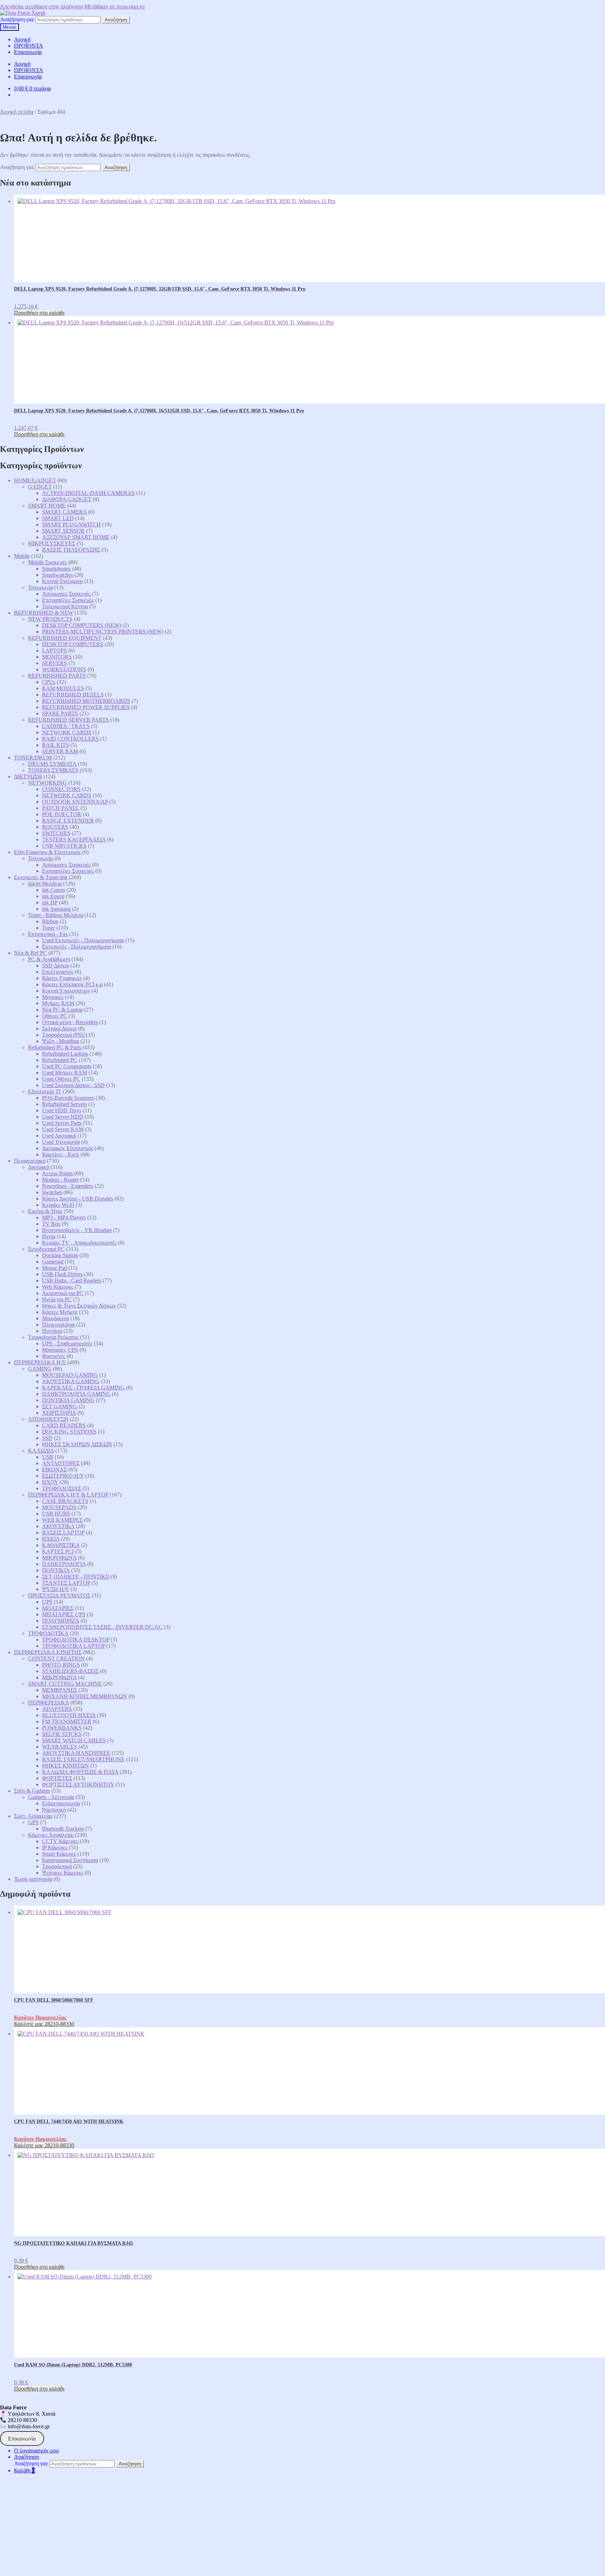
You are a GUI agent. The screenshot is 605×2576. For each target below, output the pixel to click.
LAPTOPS (54, 650)
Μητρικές (53, 997)
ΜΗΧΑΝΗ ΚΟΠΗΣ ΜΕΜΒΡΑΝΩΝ (85, 1696)
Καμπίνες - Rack (61, 1154)
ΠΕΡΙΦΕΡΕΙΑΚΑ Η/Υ (40, 1362)
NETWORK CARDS (67, 732)
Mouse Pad (54, 1268)
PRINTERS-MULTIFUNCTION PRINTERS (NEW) (103, 632)
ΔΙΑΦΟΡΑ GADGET (67, 499)
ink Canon (54, 890)
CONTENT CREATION (56, 1658)
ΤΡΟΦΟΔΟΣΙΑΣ (62, 1488)
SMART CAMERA (64, 512)
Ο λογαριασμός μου (36, 2451)
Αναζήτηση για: (17, 19)
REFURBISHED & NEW (44, 613)
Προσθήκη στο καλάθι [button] (39, 313)
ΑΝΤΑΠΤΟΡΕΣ (61, 1463)
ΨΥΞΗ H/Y (55, 1589)
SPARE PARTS (60, 713)
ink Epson (53, 896)
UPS (47, 1602)
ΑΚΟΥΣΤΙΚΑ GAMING (71, 1381)
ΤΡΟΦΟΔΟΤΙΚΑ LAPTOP (74, 1646)
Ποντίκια (52, 1331)
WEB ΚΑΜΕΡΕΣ (62, 1520)
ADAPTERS (57, 1709)
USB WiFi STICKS (64, 846)
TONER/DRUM (33, 758)
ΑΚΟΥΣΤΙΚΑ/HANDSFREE (76, 1753)
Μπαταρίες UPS (60, 1350)
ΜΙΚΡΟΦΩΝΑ (59, 1558)
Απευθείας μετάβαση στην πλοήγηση (41, 6)
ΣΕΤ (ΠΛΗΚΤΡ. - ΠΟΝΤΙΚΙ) (76, 1577)
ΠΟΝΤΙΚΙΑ (56, 1570)
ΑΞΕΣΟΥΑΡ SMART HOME (76, 537)
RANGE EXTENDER (68, 821)
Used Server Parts (62, 1123)
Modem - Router (60, 1180)
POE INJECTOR (62, 814)
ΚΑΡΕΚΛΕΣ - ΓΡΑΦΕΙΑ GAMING (83, 1388)
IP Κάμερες (55, 1847)
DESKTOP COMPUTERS (73, 644)
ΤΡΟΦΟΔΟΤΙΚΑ (48, 1633)
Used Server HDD (63, 1117)
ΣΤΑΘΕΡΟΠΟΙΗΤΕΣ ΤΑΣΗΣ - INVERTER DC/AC (102, 1627)
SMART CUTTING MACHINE (65, 1684)
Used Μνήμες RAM (65, 1073)
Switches (52, 1192)
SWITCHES (56, 833)
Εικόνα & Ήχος (45, 1211)
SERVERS (54, 663)
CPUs (49, 682)
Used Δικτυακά (59, 1136)
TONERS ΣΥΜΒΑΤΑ (53, 770)
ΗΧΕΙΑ (51, 1539)
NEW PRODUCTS (50, 619)
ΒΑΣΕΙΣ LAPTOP (63, 1532)
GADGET (40, 487)
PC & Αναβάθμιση (49, 959)
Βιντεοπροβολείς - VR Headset (77, 1230)
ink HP (50, 902)
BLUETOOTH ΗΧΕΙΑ (69, 1715)
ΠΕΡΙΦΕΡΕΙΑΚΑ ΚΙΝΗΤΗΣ (48, 1652)
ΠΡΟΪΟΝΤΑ (29, 46)
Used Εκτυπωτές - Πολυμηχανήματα (83, 940)
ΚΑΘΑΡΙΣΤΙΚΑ (61, 1545)
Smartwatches (57, 575)
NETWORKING (47, 783)
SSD (47, 1438)
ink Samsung (56, 909)
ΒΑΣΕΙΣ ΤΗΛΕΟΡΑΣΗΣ (71, 550)
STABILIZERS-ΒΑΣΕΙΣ (70, 1671)
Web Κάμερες (58, 1287)
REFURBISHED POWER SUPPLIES (86, 707)
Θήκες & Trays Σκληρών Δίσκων (79, 1306)
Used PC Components (67, 1066)
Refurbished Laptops (65, 1054)
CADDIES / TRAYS (66, 726)
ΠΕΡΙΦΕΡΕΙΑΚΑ (48, 1703)
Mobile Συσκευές (47, 562)
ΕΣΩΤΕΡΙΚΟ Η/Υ (63, 1476)
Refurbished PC (60, 1060)
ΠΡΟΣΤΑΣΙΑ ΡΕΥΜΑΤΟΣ (59, 1595)
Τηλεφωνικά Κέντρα (65, 606)
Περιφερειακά (30, 1161)
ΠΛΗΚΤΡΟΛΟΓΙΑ (64, 1564)
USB (48, 1457)
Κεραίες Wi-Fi (58, 1205)
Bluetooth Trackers (63, 1829)
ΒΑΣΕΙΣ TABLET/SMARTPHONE (83, 1759)
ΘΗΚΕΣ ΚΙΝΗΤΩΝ (65, 1766)
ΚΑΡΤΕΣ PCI (58, 1551)
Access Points (57, 1173)
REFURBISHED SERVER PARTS (68, 720)
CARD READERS (64, 1425)
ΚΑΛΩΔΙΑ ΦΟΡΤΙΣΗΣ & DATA (80, 1772)
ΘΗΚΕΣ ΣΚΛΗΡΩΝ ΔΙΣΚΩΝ (77, 1444)
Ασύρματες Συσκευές (66, 594)
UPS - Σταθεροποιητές (67, 1343)
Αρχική (22, 39)
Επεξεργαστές (58, 972)
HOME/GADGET (35, 480)
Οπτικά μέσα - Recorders (70, 1022)
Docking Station (60, 1255)
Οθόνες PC (55, 1016)
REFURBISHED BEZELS (73, 695)
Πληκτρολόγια (58, 1325)
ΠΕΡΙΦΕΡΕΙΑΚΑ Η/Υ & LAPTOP (68, 1495)
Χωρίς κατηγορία (33, 1879)
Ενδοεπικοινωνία (61, 1803)
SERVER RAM (60, 751)
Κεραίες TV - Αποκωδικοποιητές (79, 1243)
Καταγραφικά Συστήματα (70, 1860)
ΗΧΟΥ (50, 1482)
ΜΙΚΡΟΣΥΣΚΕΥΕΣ (52, 543)
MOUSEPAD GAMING (70, 1375)
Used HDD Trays (62, 1110)
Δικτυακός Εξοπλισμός (68, 1148)
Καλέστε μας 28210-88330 (44, 2024)
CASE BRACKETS (65, 1501)
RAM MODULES (63, 688)
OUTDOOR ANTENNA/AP (75, 802)
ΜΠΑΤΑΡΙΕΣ (58, 1608)
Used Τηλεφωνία (61, 1142)
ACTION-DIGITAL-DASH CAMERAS (88, 493)
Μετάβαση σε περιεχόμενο (114, 6)
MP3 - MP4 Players (64, 1217)
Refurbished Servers (64, 1104)
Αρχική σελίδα (17, 112)
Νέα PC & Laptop (62, 1010)
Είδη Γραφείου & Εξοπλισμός (47, 852)
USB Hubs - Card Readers (72, 1280)
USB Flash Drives (62, 1274)
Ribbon (50, 921)
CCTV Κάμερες (60, 1841)
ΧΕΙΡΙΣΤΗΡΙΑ (59, 1413)
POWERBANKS (62, 1728)
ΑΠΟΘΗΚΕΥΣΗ (48, 1419)
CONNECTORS (61, 789)
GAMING (40, 1369)
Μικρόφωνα (55, 1318)
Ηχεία (49, 1236)
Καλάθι (24, 2470)
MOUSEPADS (59, 1507)
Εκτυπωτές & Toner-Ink (41, 877)
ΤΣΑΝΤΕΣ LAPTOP (66, 1583)
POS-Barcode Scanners (68, 1098)
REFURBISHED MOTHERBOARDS (86, 701)
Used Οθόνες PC (61, 1079)
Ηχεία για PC (57, 1299)
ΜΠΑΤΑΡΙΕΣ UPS (64, 1614)
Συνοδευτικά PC (46, 1249)
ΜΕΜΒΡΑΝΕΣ (60, 1690)
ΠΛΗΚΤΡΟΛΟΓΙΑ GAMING (76, 1394)
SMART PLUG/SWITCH (71, 524)
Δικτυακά (39, 1167)
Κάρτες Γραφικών (62, 978)
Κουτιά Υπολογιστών (66, 991)
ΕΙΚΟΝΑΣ (54, 1469)
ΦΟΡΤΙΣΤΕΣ (57, 1778)
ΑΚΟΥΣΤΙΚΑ (58, 1526)
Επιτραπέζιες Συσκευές (68, 600)
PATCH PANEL (61, 808)
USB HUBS (56, 1514)
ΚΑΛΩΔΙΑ (41, 1451)
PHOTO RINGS (61, 1665)
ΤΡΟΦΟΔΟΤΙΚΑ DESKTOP (76, 1640)
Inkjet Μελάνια (45, 884)
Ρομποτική (54, 1810)
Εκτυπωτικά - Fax (48, 934)
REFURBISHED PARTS (57, 676)
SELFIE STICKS (62, 1734)
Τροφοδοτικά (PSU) (65, 1035)
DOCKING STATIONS (69, 1432)
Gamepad (53, 1262)
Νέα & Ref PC (30, 953)
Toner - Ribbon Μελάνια (55, 915)
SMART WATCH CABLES (74, 1740)
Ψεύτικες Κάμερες (63, 1873)
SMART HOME (47, 506)
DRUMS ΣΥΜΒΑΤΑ (52, 764)
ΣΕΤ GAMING (60, 1406)
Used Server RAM (63, 1129)
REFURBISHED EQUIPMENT (65, 638)
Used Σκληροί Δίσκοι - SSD (73, 1085)
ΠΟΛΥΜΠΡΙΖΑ (61, 1621)
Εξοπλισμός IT (45, 1091)
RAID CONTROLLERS (70, 739)
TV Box (51, 1224)
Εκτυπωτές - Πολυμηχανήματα (77, 947)
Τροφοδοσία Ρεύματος (53, 1337)
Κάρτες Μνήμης (60, 1312)
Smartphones (56, 569)
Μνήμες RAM (58, 1003)
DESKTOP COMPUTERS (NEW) (82, 625)
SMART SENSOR (63, 531)
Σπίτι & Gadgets (32, 1791)
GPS (33, 1822)
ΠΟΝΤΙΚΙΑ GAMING (68, 1400)
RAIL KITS (55, 745)
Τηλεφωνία (40, 587)
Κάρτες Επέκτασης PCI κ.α (72, 984)
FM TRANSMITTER (67, 1721)
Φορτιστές (54, 1356)
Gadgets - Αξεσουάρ (51, 1797)
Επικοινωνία (28, 52)
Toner (48, 928)
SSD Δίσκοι (55, 965)
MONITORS (57, 657)
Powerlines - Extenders (68, 1186)
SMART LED (58, 518)
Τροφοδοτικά (57, 1866)
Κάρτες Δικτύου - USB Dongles (78, 1199)
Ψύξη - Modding (61, 1041)
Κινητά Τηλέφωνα (62, 581)
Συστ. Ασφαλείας (33, 1816)
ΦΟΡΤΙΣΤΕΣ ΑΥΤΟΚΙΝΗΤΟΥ (78, 1784)
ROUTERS (55, 827)
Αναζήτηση (116, 20)
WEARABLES (60, 1747)
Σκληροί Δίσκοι (59, 1028)
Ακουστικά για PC (63, 1293)
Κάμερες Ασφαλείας (51, 1835)
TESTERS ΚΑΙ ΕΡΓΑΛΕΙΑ (74, 839)
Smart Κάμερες (59, 1854)
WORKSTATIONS (64, 669)
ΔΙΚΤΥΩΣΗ (28, 776)
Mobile (22, 556)
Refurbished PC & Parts (55, 1047)
